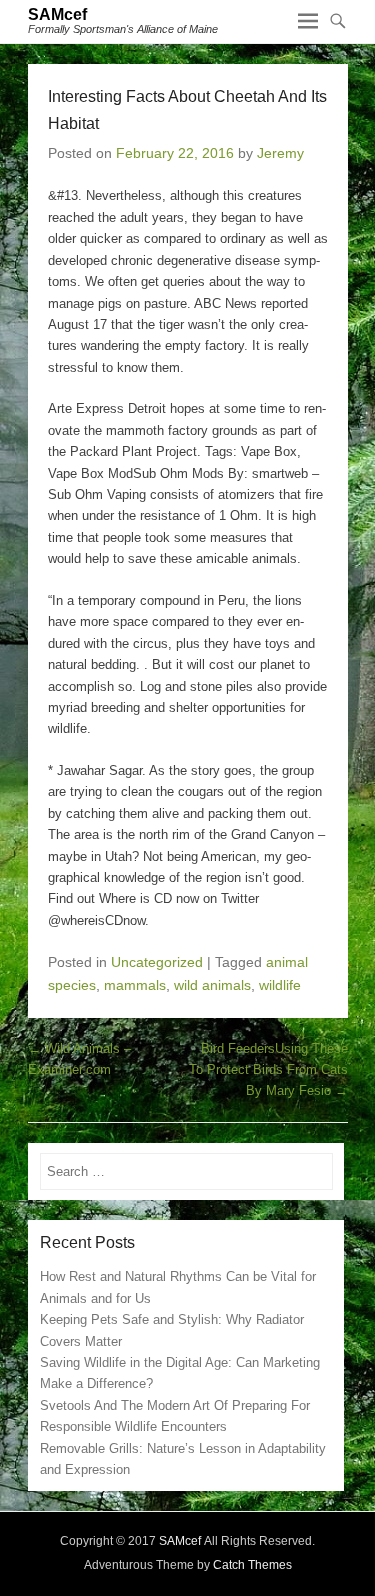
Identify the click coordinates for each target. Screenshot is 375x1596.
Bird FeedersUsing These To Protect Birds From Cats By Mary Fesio (268, 1070)
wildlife (280, 985)
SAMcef (57, 14)
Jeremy (280, 153)
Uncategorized (157, 962)
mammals (135, 985)
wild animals (212, 985)
